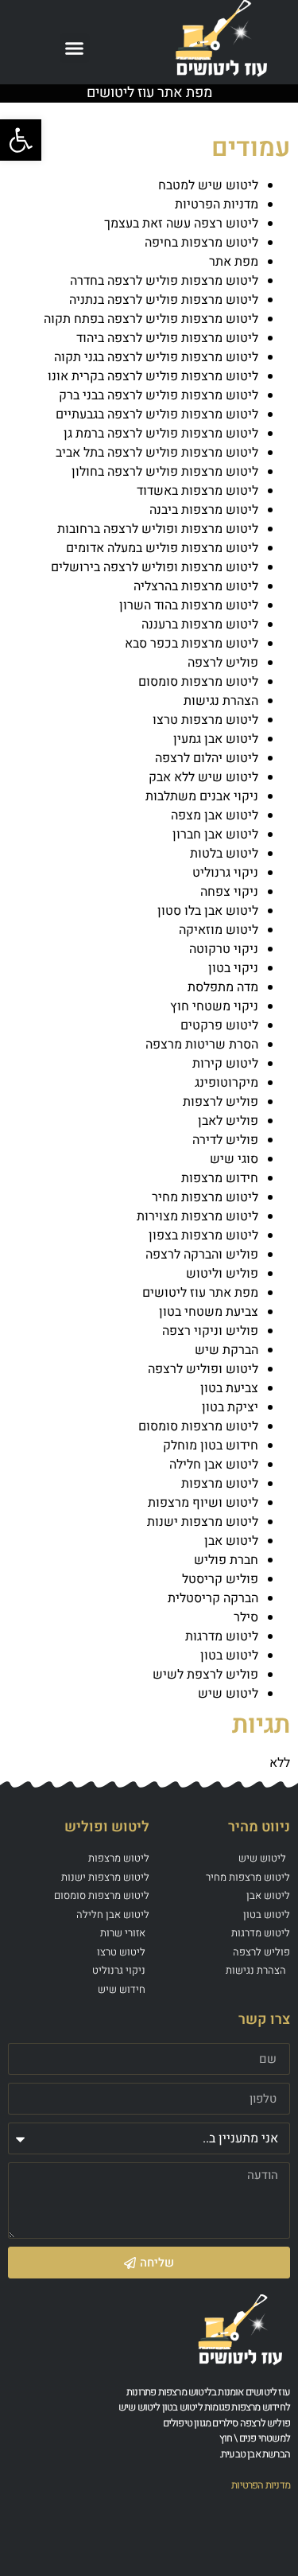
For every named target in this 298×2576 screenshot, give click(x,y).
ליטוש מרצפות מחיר (205, 1197)
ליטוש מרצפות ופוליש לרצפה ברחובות (158, 529)
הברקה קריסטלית (213, 1598)
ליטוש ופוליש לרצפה (203, 1369)
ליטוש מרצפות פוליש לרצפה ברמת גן (161, 434)
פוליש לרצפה (223, 663)
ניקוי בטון (233, 968)
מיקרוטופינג (226, 1083)
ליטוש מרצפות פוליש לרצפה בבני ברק (159, 395)
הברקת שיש (226, 1350)
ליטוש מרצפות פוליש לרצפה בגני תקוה (156, 357)
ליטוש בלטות (224, 854)
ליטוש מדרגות (222, 1636)
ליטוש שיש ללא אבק (203, 777)
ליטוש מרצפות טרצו (205, 720)
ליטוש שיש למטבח (208, 185)
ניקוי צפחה (229, 892)
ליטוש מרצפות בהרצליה (196, 586)
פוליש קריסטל (220, 1579)
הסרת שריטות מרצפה (202, 1045)
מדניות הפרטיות (217, 204)
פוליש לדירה (225, 1140)
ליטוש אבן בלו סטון (208, 911)
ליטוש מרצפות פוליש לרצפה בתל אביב (157, 453)
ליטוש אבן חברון (215, 835)
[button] (75, 49)
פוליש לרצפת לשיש (205, 1675)
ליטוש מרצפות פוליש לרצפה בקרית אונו (153, 376)
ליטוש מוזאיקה (219, 930)
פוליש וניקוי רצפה (210, 1331)
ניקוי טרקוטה (224, 949)
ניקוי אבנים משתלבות (202, 796)
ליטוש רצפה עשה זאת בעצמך (181, 224)
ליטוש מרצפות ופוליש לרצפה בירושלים (155, 567)
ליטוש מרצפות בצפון (203, 1235)
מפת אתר (234, 262)
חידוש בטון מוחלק (211, 1446)
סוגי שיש (234, 1159)
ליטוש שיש (228, 1694)
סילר (246, 1617)
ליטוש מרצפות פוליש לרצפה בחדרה (164, 281)
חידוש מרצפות (220, 1178)
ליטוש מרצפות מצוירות (197, 1216)
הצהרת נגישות (221, 701)
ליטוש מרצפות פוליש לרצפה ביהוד (167, 338)
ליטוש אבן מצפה (215, 815)
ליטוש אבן (231, 1541)
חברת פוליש (226, 1560)
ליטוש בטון (229, 1656)
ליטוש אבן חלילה (214, 1465)
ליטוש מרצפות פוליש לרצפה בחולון (165, 472)
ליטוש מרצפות (220, 1484)
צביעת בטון (229, 1388)
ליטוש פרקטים (219, 1025)
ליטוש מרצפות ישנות (203, 1522)
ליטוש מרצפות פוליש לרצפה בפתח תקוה (151, 319)
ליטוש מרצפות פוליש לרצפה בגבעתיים (157, 414)
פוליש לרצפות (221, 1102)
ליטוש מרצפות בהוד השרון (189, 605)
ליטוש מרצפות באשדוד (197, 491)
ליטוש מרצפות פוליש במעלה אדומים (162, 548)
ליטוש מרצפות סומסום (198, 682)
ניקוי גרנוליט (225, 873)
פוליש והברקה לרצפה (202, 1255)
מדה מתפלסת (223, 987)
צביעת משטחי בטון (209, 1312)
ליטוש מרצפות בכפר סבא (192, 644)
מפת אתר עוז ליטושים (200, 1293)
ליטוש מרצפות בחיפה (201, 243)
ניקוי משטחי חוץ (214, 1006)
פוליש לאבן (228, 1121)
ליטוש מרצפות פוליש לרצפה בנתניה (164, 300)
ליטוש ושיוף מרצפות (203, 1503)
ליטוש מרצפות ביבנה (204, 510)
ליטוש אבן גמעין (216, 739)
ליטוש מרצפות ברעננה (200, 625)
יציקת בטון (230, 1407)
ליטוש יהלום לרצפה (207, 758)
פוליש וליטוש (222, 1274)
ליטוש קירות (225, 1064)
